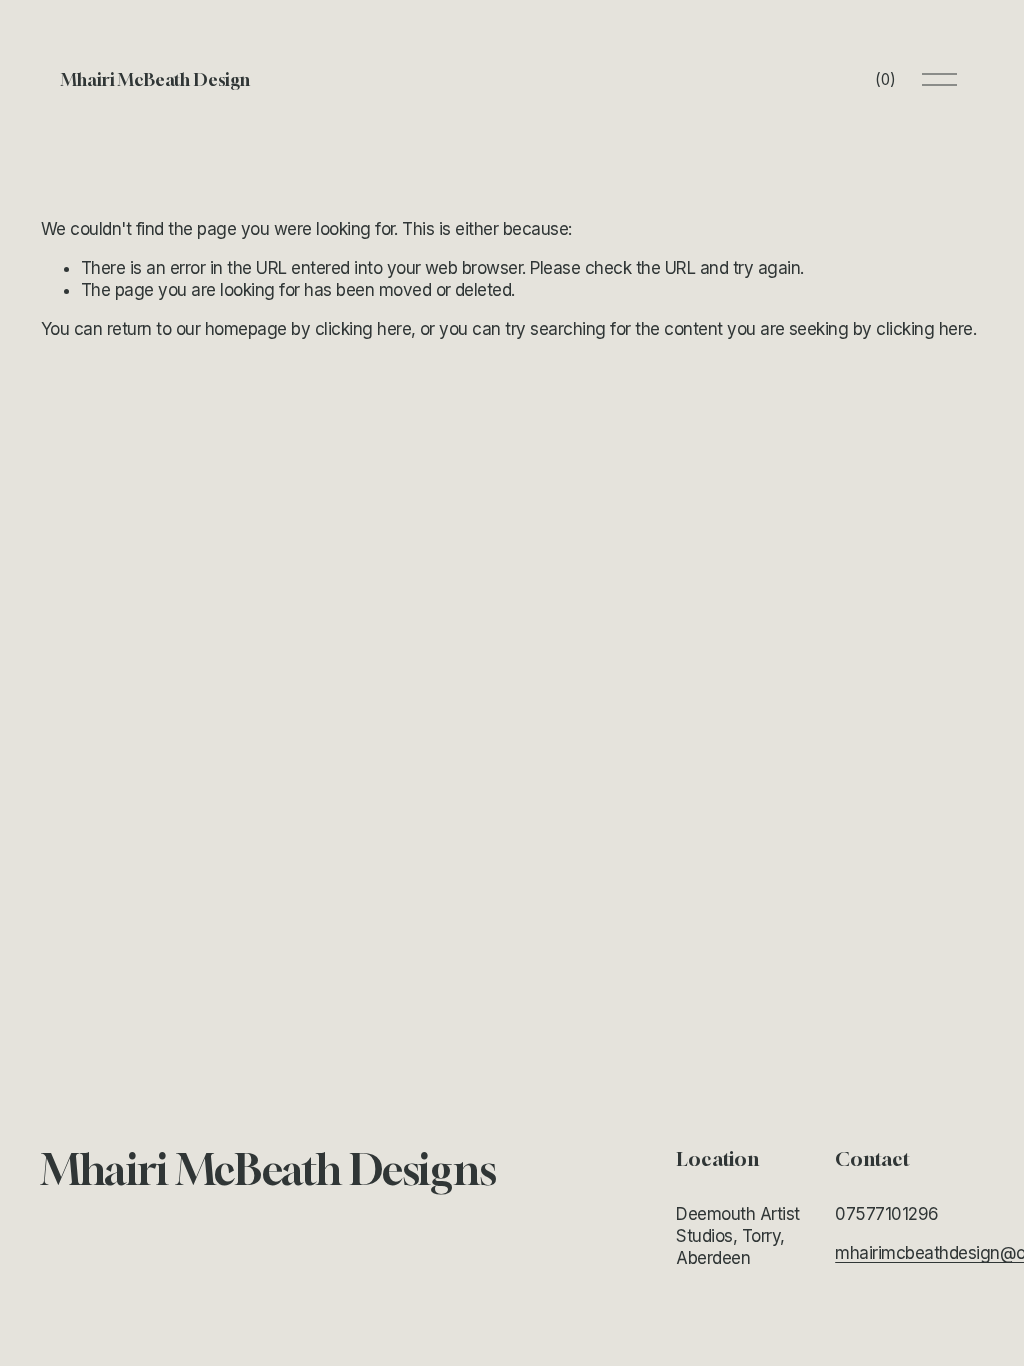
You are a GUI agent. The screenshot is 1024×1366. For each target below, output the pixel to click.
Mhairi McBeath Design (155, 79)
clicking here (363, 329)
